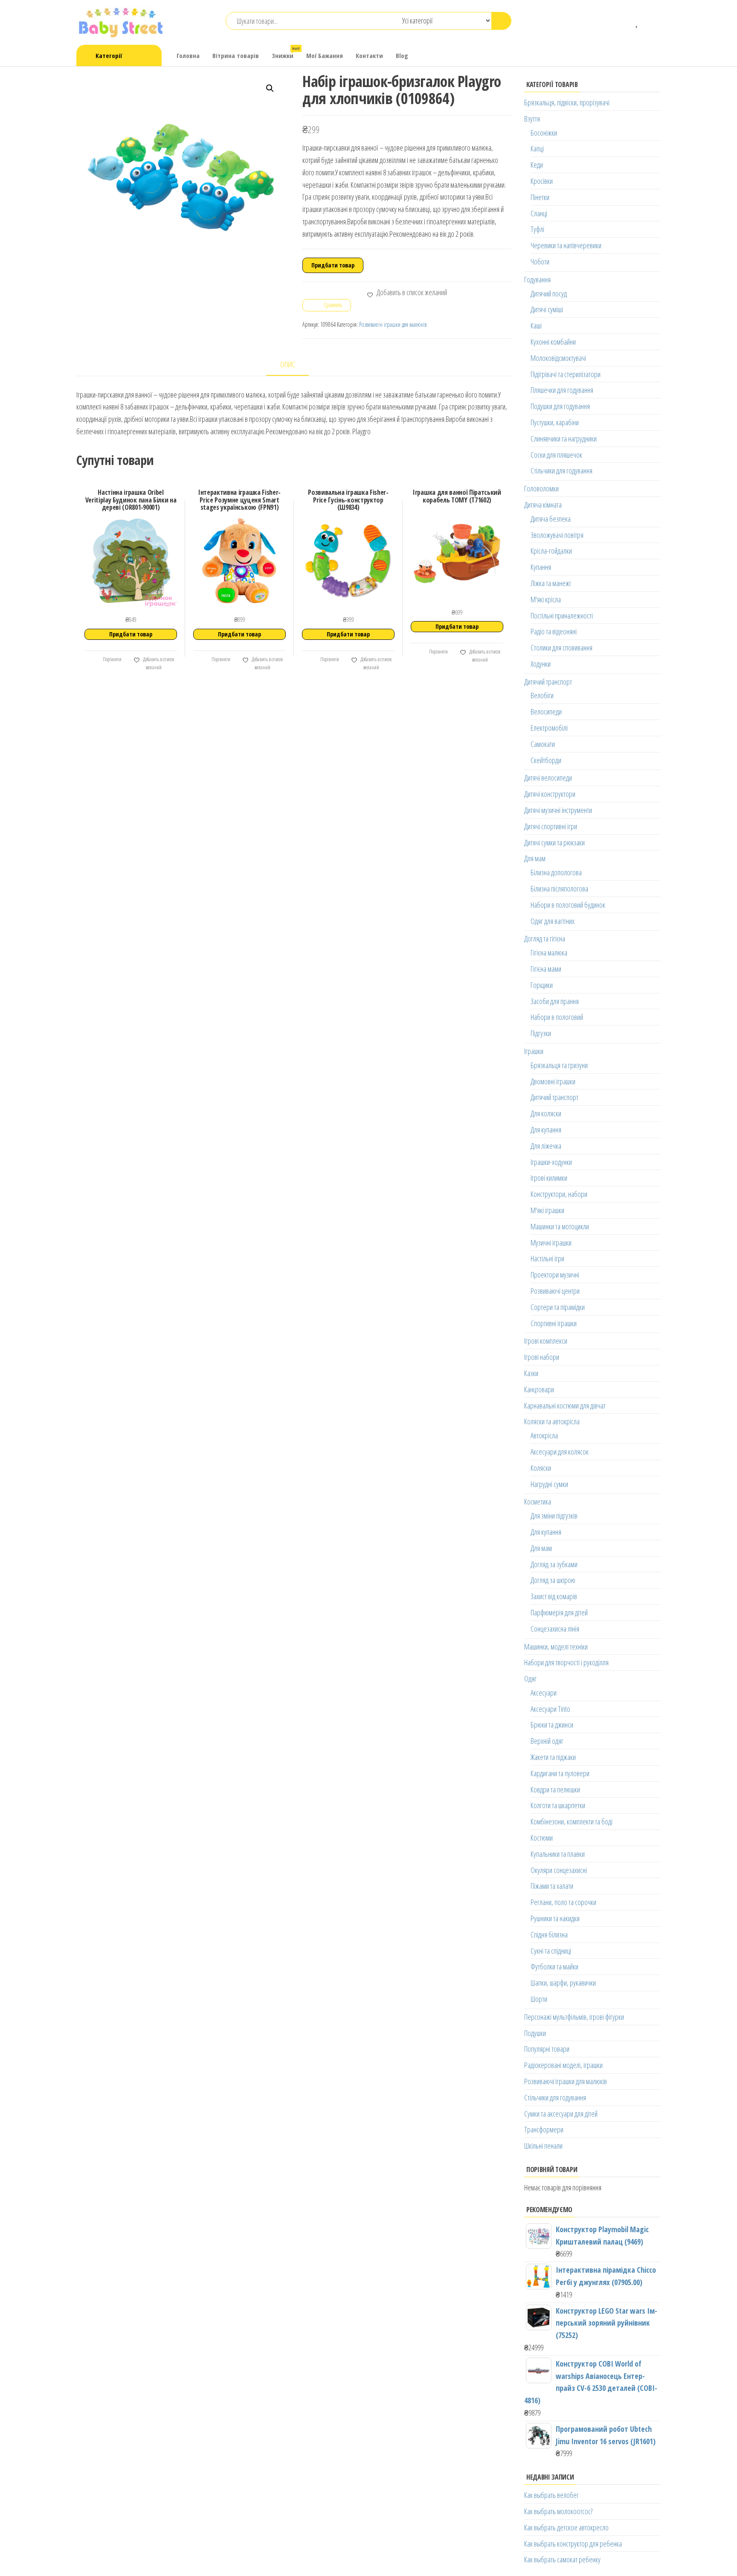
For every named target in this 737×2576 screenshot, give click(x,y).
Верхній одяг (547, 1741)
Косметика (538, 1501)
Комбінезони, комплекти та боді (572, 1821)
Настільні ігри (547, 1258)
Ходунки (541, 664)
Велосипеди (546, 712)
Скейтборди (546, 760)
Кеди (537, 165)
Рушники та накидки (555, 1918)
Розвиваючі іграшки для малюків (393, 324)
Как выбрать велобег (551, 2495)
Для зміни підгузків (554, 1516)
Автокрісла (544, 1435)
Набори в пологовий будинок (568, 905)
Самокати (543, 744)
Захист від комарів (554, 1596)
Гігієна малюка (549, 953)
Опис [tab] (288, 364)
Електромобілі (549, 728)
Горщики (542, 985)
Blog (402, 55)
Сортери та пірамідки (558, 1307)
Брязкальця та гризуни (559, 1065)
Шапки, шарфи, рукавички (563, 1983)
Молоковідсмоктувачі (558, 358)
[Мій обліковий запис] (650, 21)
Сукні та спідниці (551, 1951)
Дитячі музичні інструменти (558, 810)
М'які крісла (546, 599)
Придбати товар (333, 265)
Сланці (539, 213)
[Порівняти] (625, 21)
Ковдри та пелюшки (555, 1789)
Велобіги (542, 695)
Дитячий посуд (549, 293)
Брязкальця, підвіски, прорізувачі (567, 102)
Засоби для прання (555, 1001)
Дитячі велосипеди (548, 778)
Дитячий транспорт (548, 682)
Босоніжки (544, 133)
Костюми (542, 1838)
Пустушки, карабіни (555, 422)
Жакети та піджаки (553, 1757)
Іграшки (534, 1051)
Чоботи (540, 261)
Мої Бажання (325, 55)
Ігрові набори (542, 1357)
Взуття (532, 119)
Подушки (535, 2033)
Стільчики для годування (561, 470)
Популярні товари (547, 2049)
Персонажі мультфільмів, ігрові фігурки (574, 2017)
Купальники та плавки (558, 1854)
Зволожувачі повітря (557, 535)
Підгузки (541, 1033)
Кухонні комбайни (553, 342)
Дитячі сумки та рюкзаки (554, 842)
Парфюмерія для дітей (559, 1612)
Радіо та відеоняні (554, 631)
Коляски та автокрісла (552, 1421)
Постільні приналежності (562, 616)
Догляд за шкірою (553, 1580)
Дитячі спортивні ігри (551, 826)
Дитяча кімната (543, 505)
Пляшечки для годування (562, 390)
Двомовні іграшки (553, 1081)
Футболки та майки (554, 1966)
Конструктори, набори (559, 1194)
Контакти (369, 55)
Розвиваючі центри (555, 1291)
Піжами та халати (552, 1886)
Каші (536, 325)
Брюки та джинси (552, 1725)
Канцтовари (539, 1389)
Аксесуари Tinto (550, 1709)
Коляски (541, 1468)
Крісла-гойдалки (551, 551)
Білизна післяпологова (559, 889)
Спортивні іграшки (554, 1323)
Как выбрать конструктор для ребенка (573, 2544)
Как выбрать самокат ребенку (562, 2559)
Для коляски (546, 1113)
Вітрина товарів (236, 55)
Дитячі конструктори (550, 794)
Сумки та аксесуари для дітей (561, 2114)
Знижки (286, 53)
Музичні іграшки (551, 1243)
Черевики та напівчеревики (566, 245)
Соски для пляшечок (556, 455)
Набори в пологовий (557, 1017)
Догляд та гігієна (545, 938)
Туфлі (537, 229)
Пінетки (540, 197)
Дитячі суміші (547, 309)
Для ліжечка (546, 1146)
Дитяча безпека (551, 519)
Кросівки (542, 181)
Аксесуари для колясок (560, 1452)
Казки (531, 1373)
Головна (188, 55)
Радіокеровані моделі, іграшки (563, 2065)
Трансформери (544, 2129)
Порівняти (112, 659)
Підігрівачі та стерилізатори (566, 374)
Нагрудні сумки (549, 1484)
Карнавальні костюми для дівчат (565, 1406)
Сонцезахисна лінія (555, 1629)
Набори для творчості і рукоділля (566, 1662)
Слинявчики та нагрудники (564, 439)
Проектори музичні (555, 1275)
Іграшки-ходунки (551, 1162)
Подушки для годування (560, 406)
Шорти (539, 1999)
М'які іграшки (547, 1210)
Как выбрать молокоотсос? (558, 2511)
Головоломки (541, 488)
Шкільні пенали (543, 2146)
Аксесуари (544, 1693)
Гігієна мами (546, 969)
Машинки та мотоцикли (560, 1226)
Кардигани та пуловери (560, 1773)
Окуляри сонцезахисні (559, 1870)
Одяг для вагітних (553, 921)
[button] (270, 88)
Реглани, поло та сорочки (563, 1902)
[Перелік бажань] (637, 21)
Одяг (530, 1679)
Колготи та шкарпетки (558, 1805)
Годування (537, 279)
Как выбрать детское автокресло (566, 2527)
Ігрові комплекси (546, 1341)
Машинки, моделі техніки (556, 1647)
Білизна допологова (556, 872)
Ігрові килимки (549, 1178)
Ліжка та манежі (551, 583)
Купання (541, 567)
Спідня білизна (549, 1934)
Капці (537, 148)
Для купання (546, 1130)
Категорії (109, 55)
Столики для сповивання (561, 648)
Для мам (535, 858)
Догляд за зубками (554, 1564)
